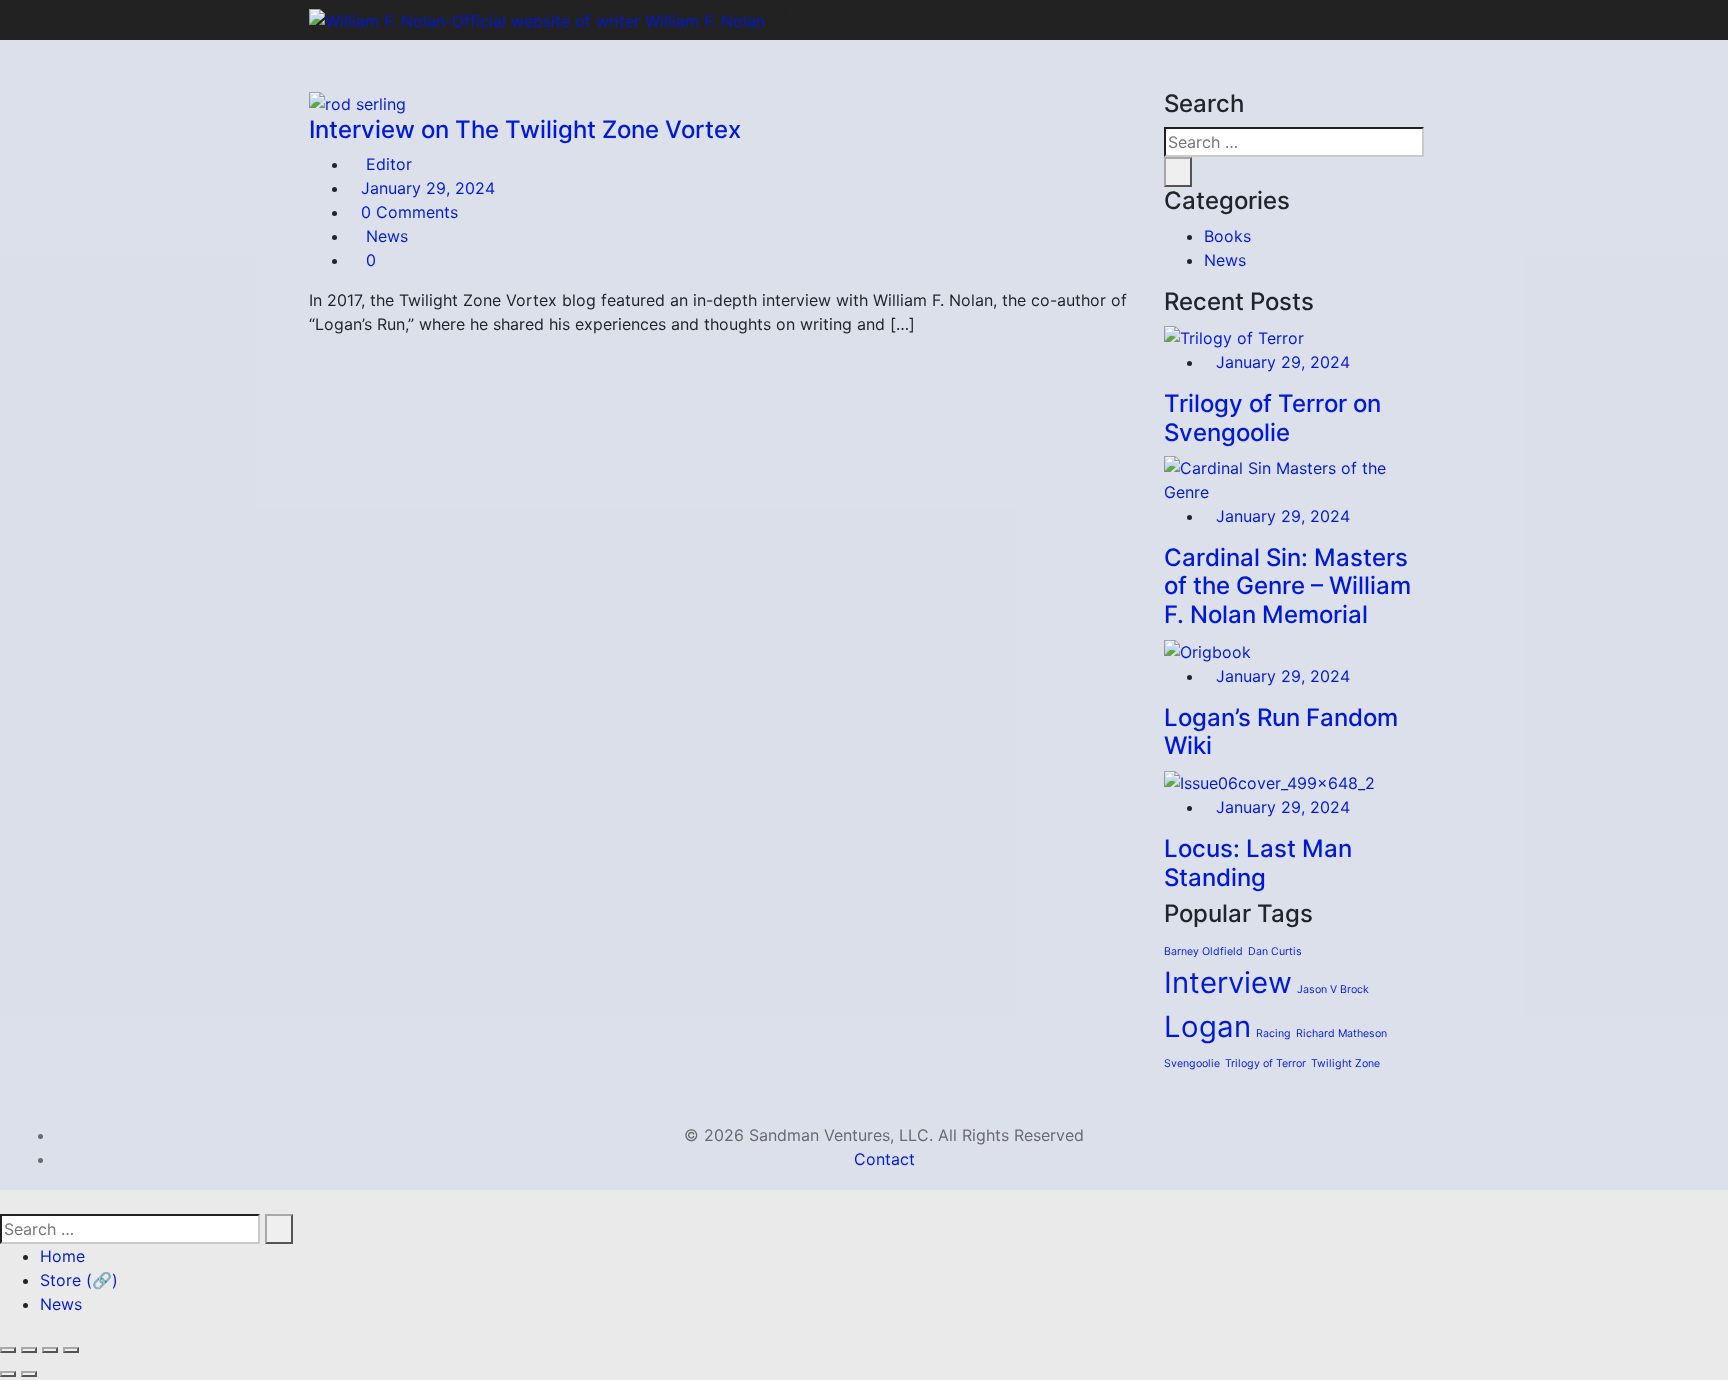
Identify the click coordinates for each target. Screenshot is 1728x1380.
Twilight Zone (1345, 1063)
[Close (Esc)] (71, 1350)
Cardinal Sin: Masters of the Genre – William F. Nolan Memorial (1287, 586)
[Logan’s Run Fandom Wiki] (1207, 650)
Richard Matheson (1341, 1033)
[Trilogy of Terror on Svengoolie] (1234, 336)
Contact (884, 1159)
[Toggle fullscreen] (29, 1350)
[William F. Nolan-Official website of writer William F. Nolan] (537, 20)
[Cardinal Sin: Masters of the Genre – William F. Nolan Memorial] (1291, 478)
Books (1227, 236)
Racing (1273, 1033)
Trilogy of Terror (1265, 1063)
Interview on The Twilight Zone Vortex (525, 129)
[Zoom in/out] (8, 1350)
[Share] (50, 1350)
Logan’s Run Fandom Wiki (1281, 732)
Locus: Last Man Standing (1258, 863)
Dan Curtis (1275, 951)
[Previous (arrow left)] (8, 1374)
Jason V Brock (1333, 989)
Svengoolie (1192, 1063)
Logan (1207, 1026)
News (387, 236)
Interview (1228, 982)
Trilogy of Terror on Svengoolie (1272, 418)
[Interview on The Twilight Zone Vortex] (357, 102)
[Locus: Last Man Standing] (1269, 781)
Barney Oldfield (1203, 951)
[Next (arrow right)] (29, 1374)
